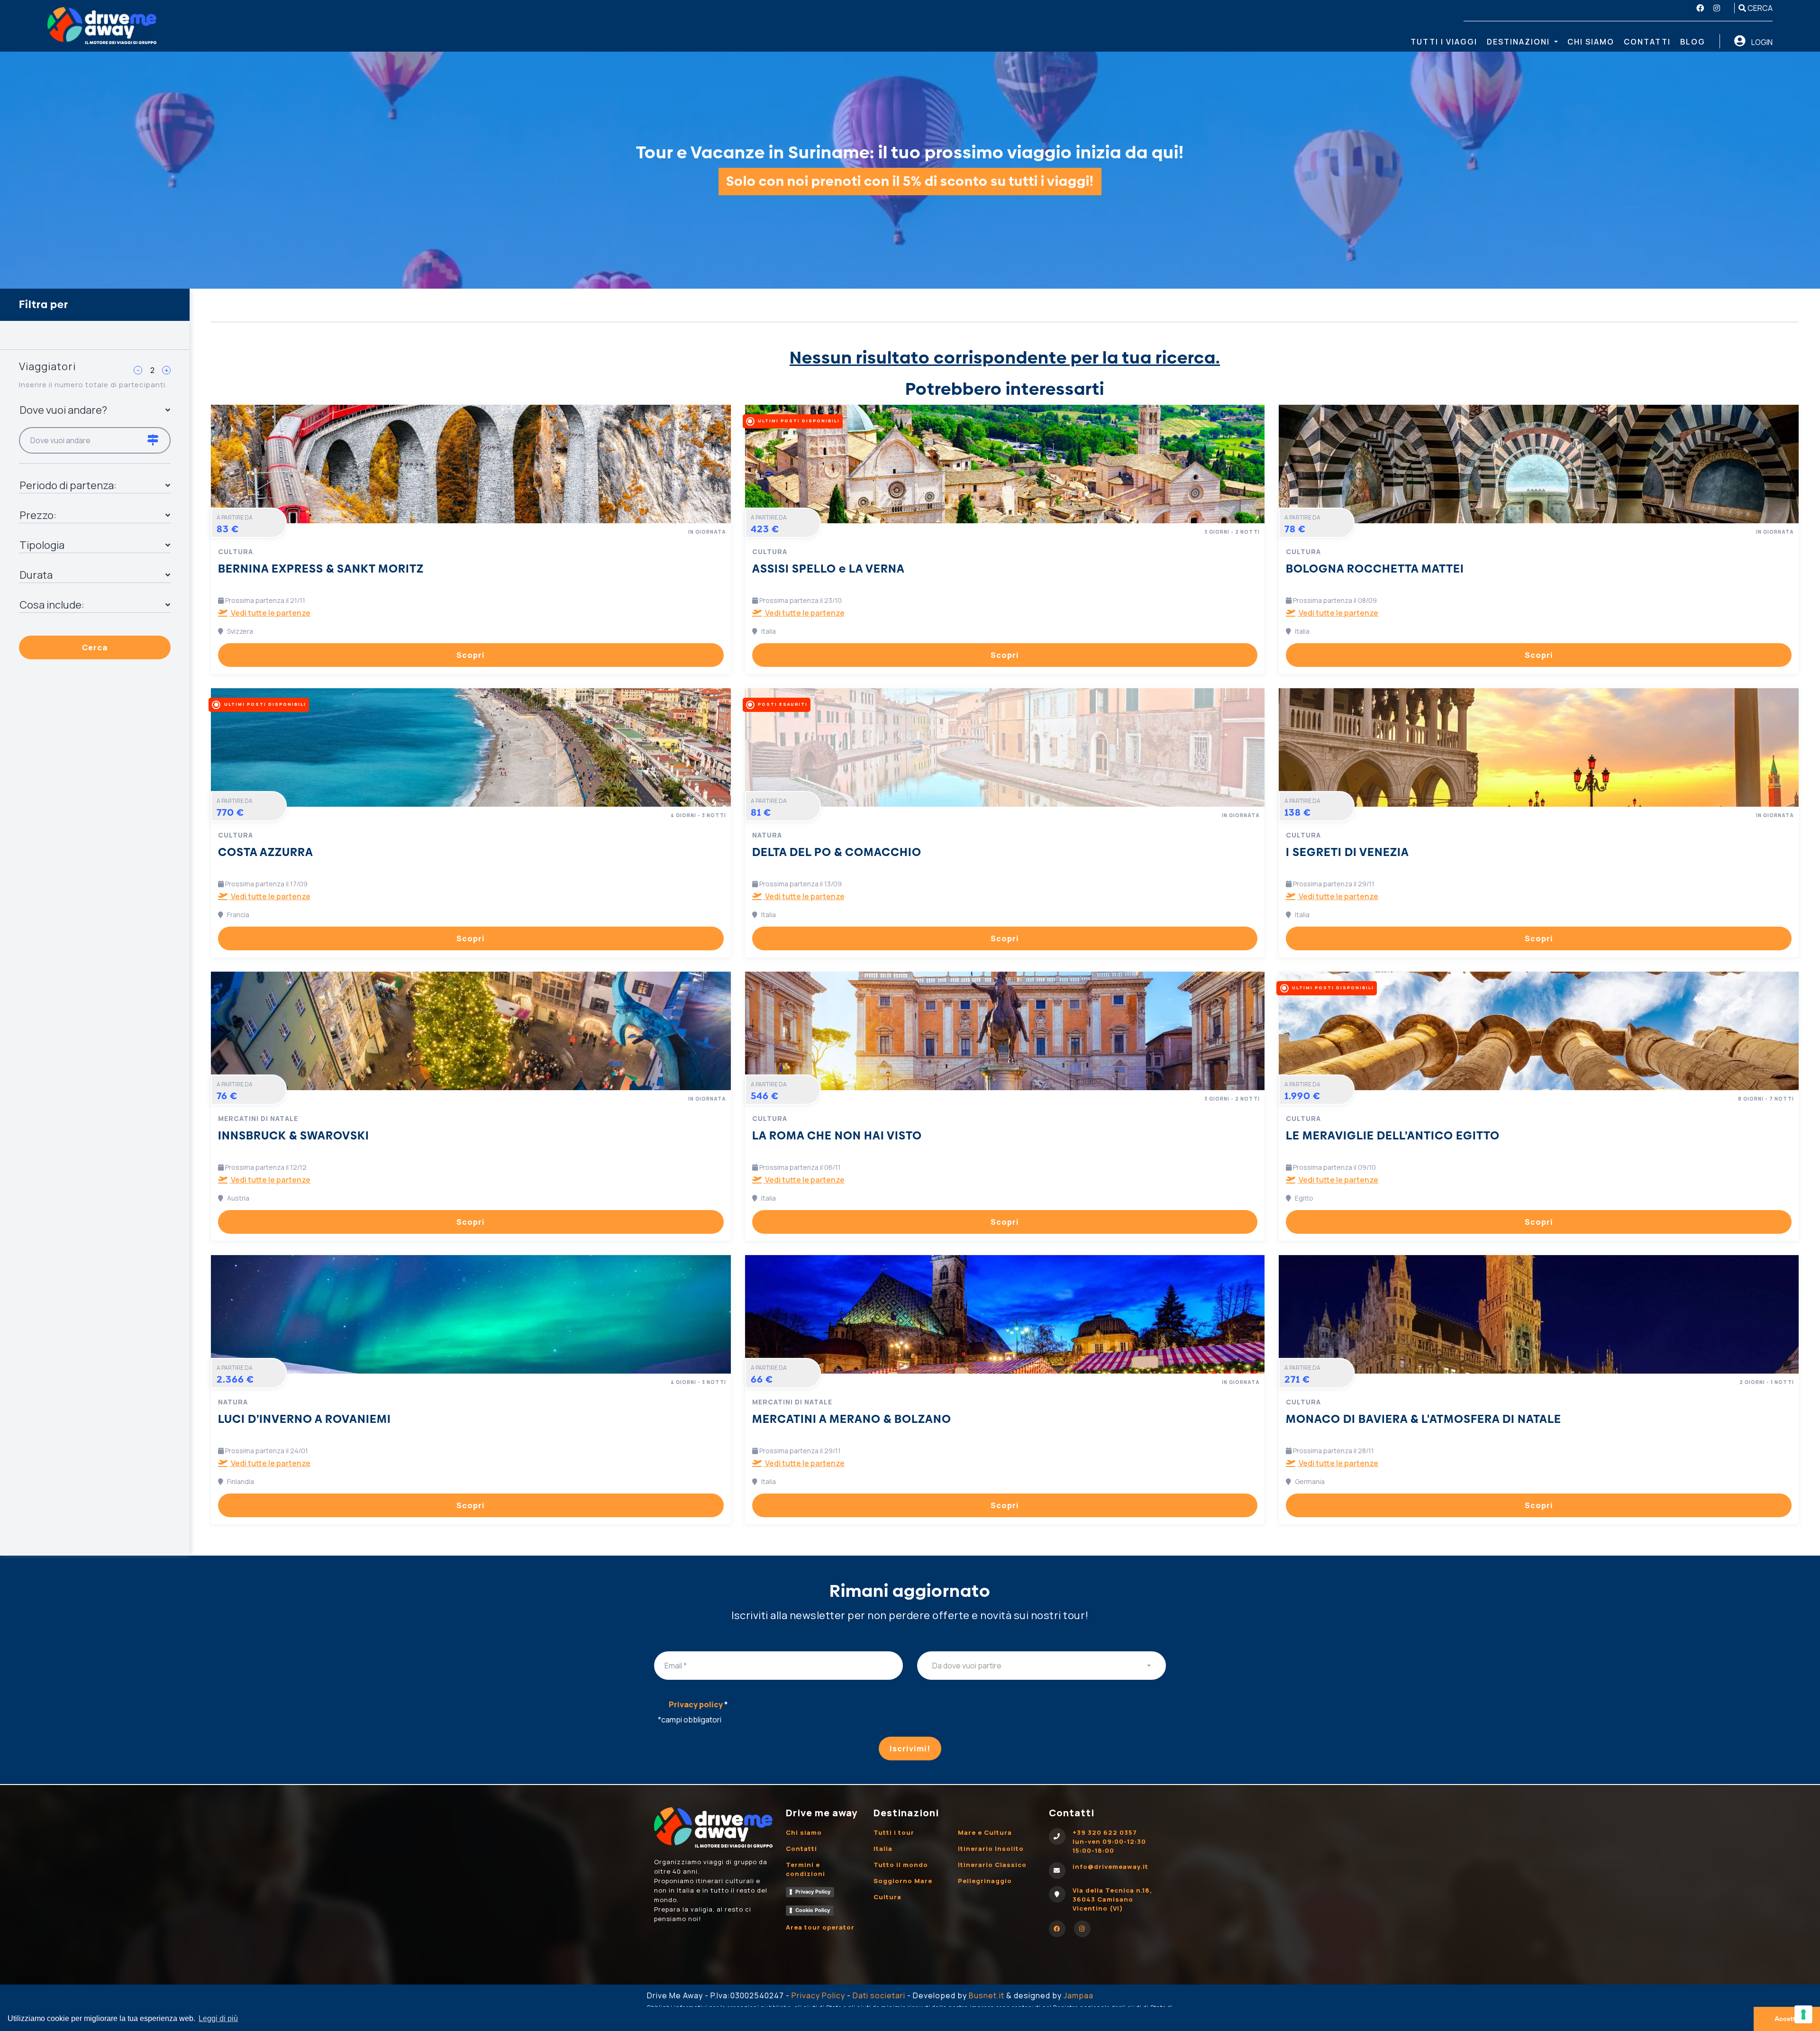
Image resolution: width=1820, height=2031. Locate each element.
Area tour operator (820, 1927)
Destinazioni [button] (1520, 42)
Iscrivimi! (910, 1749)
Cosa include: (52, 605)
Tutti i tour (894, 1832)
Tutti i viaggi (1444, 42)
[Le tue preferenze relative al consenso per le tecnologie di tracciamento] (1803, 2014)
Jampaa (1078, 1995)
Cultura (887, 1897)
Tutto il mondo (901, 1865)
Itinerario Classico (992, 1865)
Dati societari (879, 1995)
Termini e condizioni (805, 1869)
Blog (1693, 42)
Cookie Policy (813, 1910)
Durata (36, 575)
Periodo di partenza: (68, 485)
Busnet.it (987, 1995)
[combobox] (1042, 1666)
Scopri (471, 655)
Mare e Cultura (985, 1832)
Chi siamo (1591, 42)
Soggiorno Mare (903, 1881)
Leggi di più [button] (218, 2018)
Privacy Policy (813, 1892)
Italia (883, 1849)
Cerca (1759, 8)
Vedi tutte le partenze (270, 613)
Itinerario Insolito (991, 1849)
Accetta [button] (1787, 2019)
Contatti (1647, 42)
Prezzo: (38, 515)
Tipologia (42, 545)
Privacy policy (698, 1704)
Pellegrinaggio (985, 1881)
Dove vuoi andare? (63, 410)
